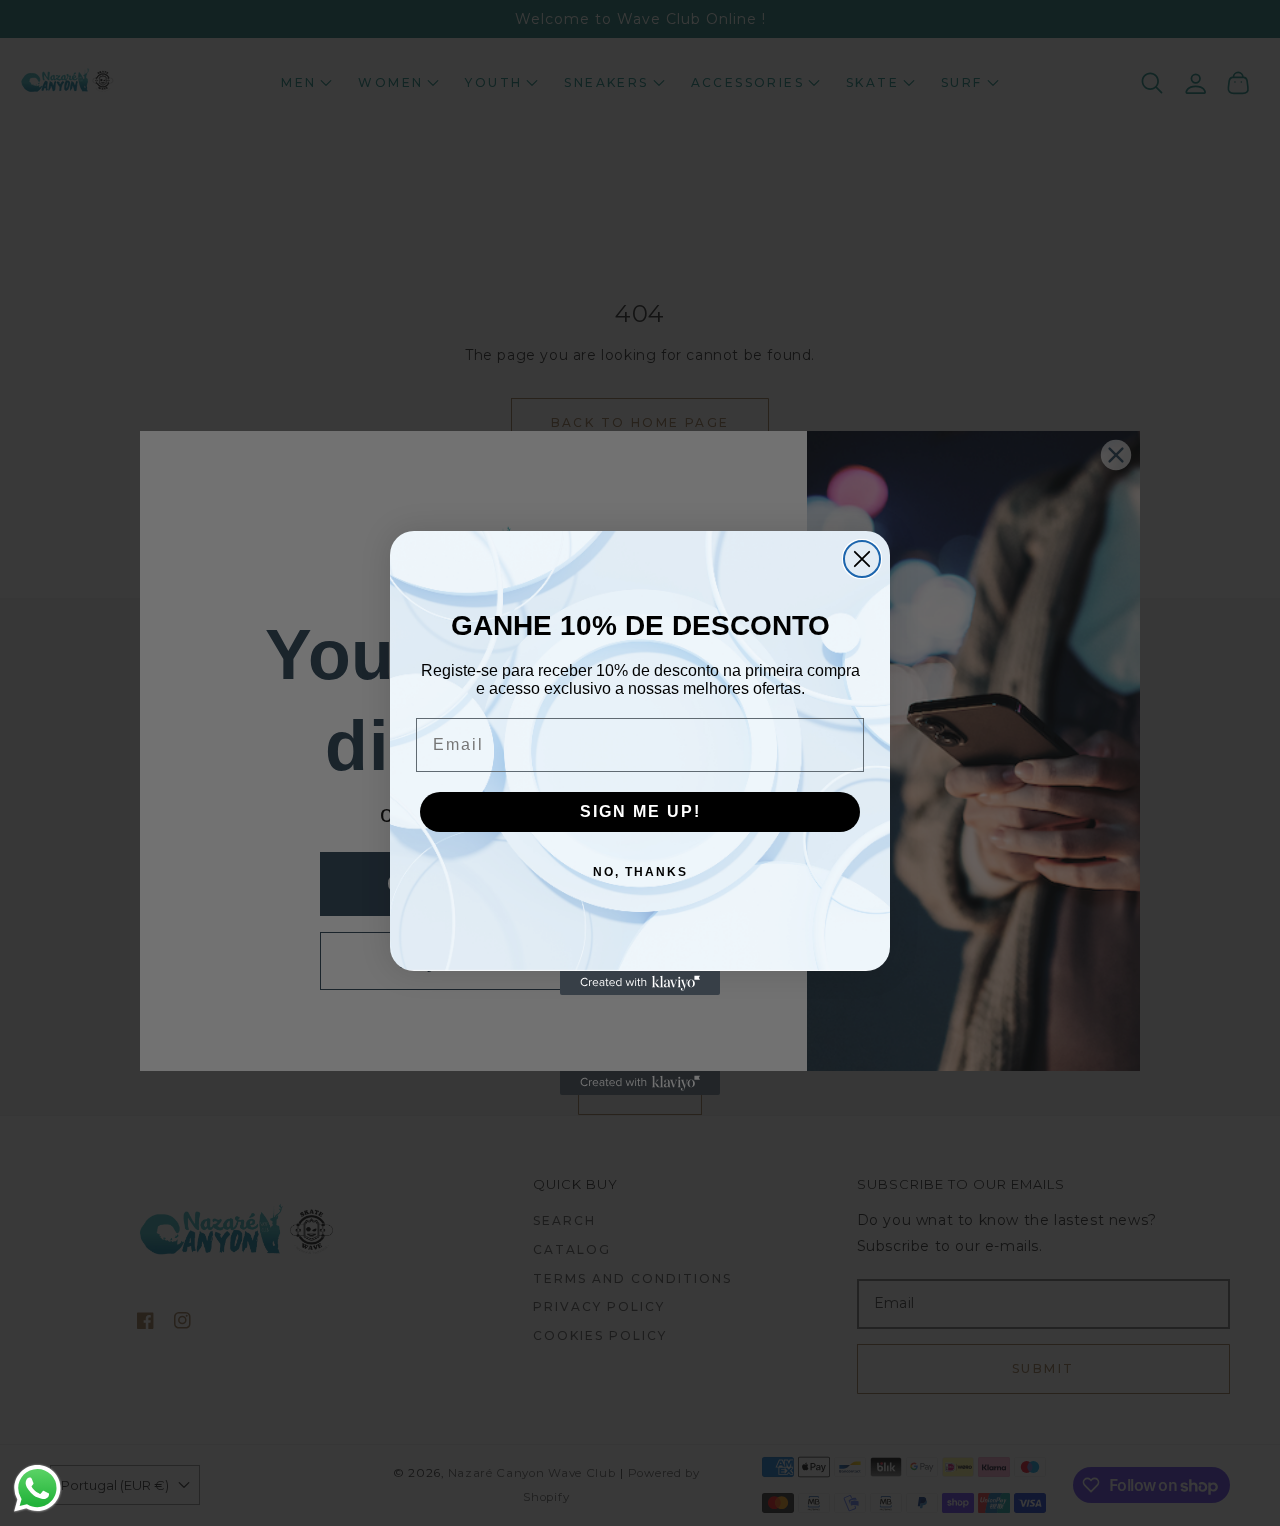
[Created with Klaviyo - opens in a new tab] (640, 983)
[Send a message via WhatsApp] (37, 1488)
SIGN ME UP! (640, 811)
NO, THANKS (640, 872)
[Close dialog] (862, 559)
